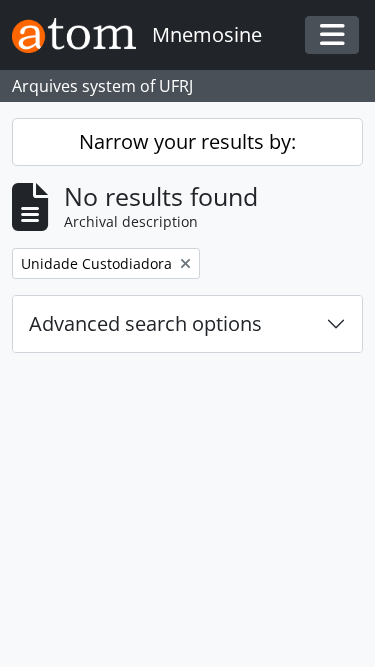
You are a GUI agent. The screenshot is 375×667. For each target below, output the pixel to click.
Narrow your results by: (187, 141)
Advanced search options (145, 323)
